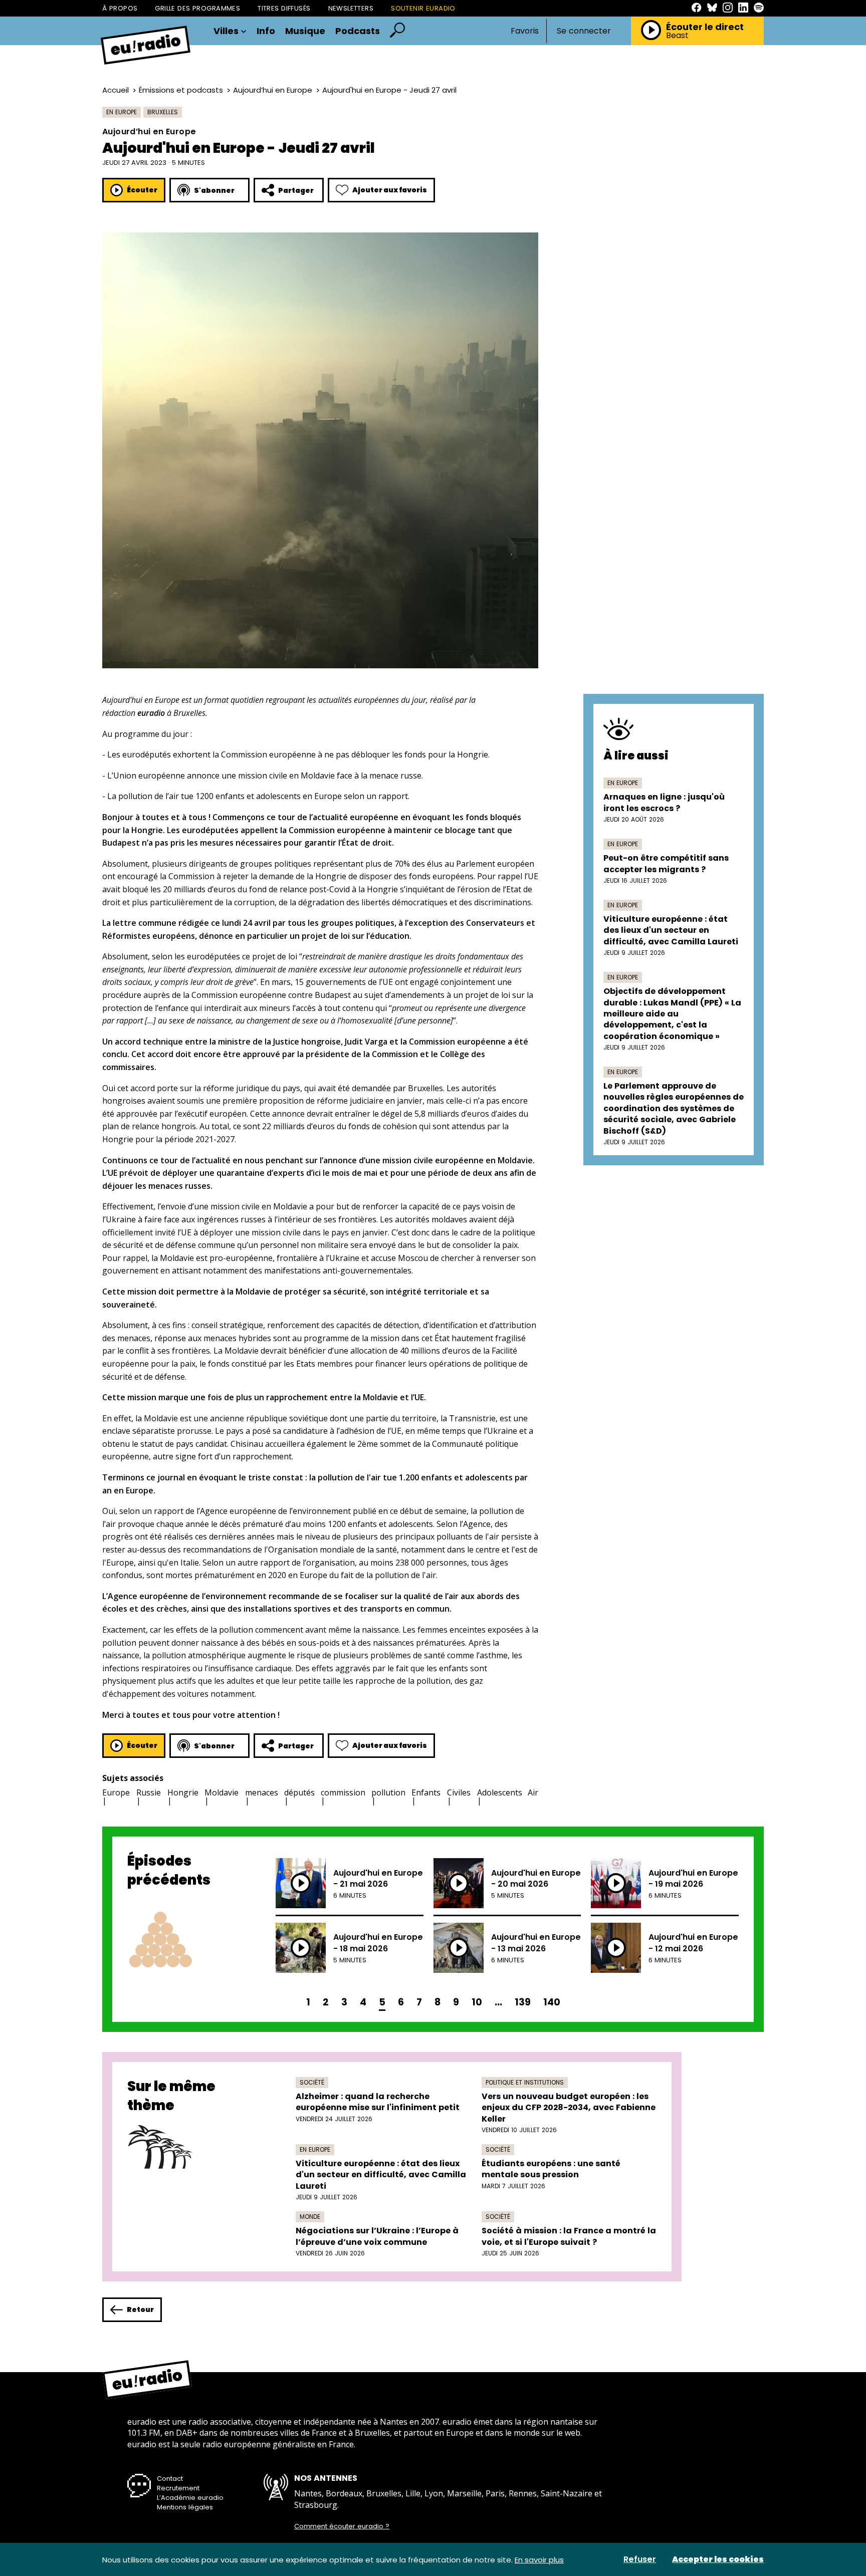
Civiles (459, 1792)
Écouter (142, 190)
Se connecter (584, 31)
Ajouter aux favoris (390, 190)
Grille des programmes (197, 8)
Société (312, 2082)
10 (477, 2002)
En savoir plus (539, 2560)
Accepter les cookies (718, 2559)
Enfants (426, 1792)
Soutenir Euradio (423, 8)
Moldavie (222, 1792)
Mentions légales (185, 2507)
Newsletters (351, 8)
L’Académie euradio (190, 2498)
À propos (120, 8)
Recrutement (178, 2488)
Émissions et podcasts (181, 90)
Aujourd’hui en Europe (273, 90)
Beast (677, 36)
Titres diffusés (284, 8)
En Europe (122, 112)
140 (552, 2002)
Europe (116, 1792)
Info (266, 31)
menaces (262, 1792)
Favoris (525, 31)
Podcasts (358, 31)
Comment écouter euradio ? (342, 2526)
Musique (305, 31)
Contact (170, 2479)
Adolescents (500, 1792)
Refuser (640, 2559)
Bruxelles (163, 112)
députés (299, 1792)
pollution (388, 1792)
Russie (149, 1792)
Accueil (116, 90)
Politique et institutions (525, 2082)
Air (533, 1792)
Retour (140, 2309)
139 (523, 2002)
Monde (310, 2217)
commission (343, 1792)
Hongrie (183, 1792)
